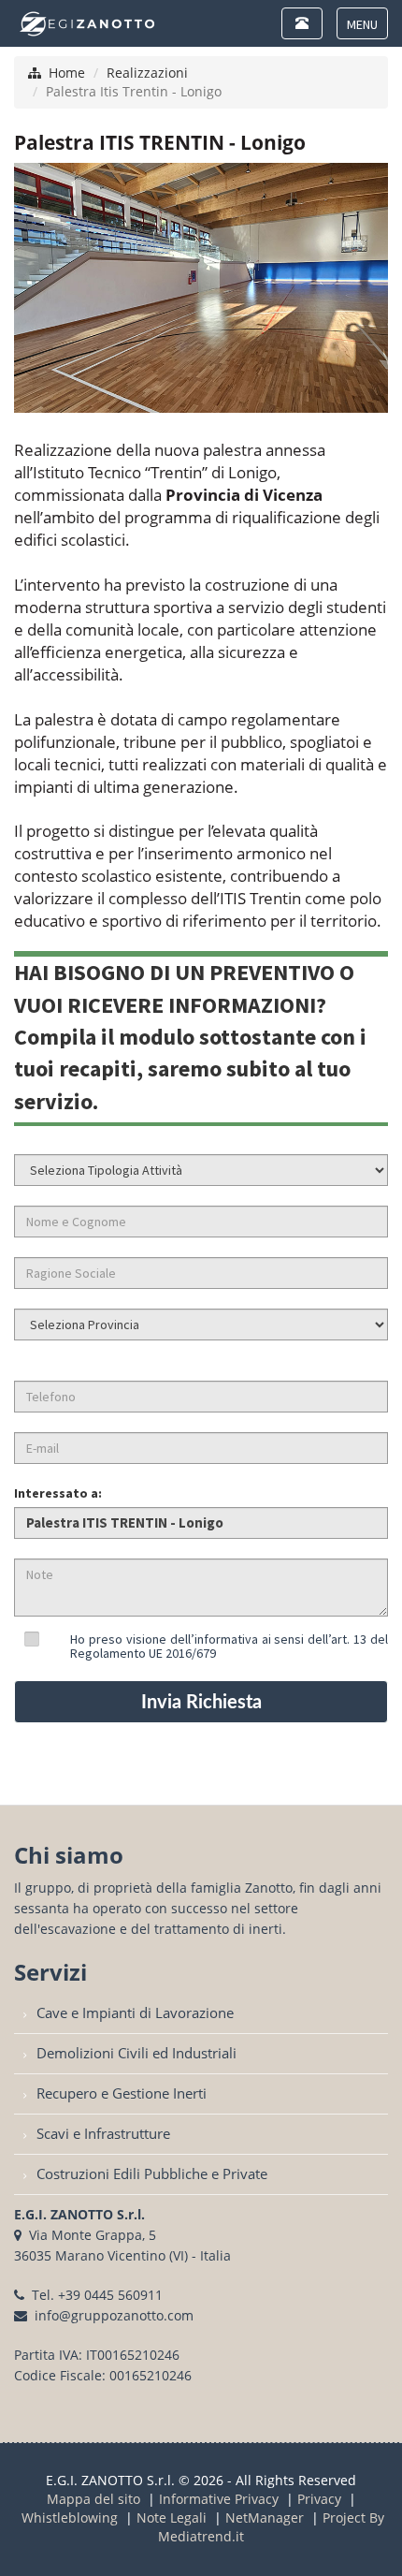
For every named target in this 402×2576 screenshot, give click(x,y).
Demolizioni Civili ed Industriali (136, 2053)
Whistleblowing (70, 2517)
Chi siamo (69, 1855)
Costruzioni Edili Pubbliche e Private (152, 2174)
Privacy (319, 2499)
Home (67, 73)
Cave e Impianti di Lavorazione (135, 2013)
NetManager (265, 2517)
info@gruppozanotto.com (114, 2315)
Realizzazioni (147, 73)
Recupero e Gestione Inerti (122, 2093)
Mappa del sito (93, 2499)
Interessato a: (58, 1493)
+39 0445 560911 (110, 2295)
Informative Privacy (219, 2499)
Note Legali (172, 2517)
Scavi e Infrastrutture (103, 2134)
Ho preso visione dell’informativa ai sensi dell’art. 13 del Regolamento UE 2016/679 (229, 1646)
